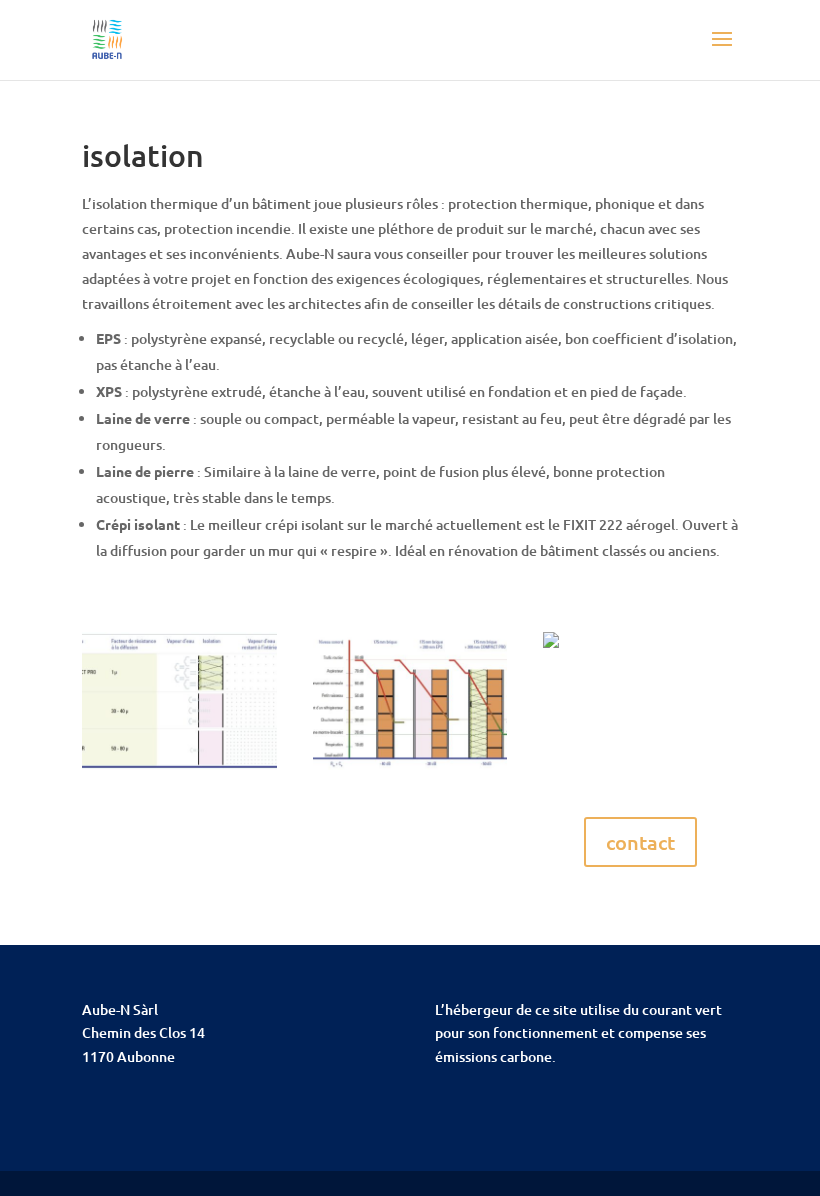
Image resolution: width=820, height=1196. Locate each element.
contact (640, 842)
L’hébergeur (474, 1009)
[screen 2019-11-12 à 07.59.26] (179, 769)
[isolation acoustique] (410, 769)
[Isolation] (551, 647)
